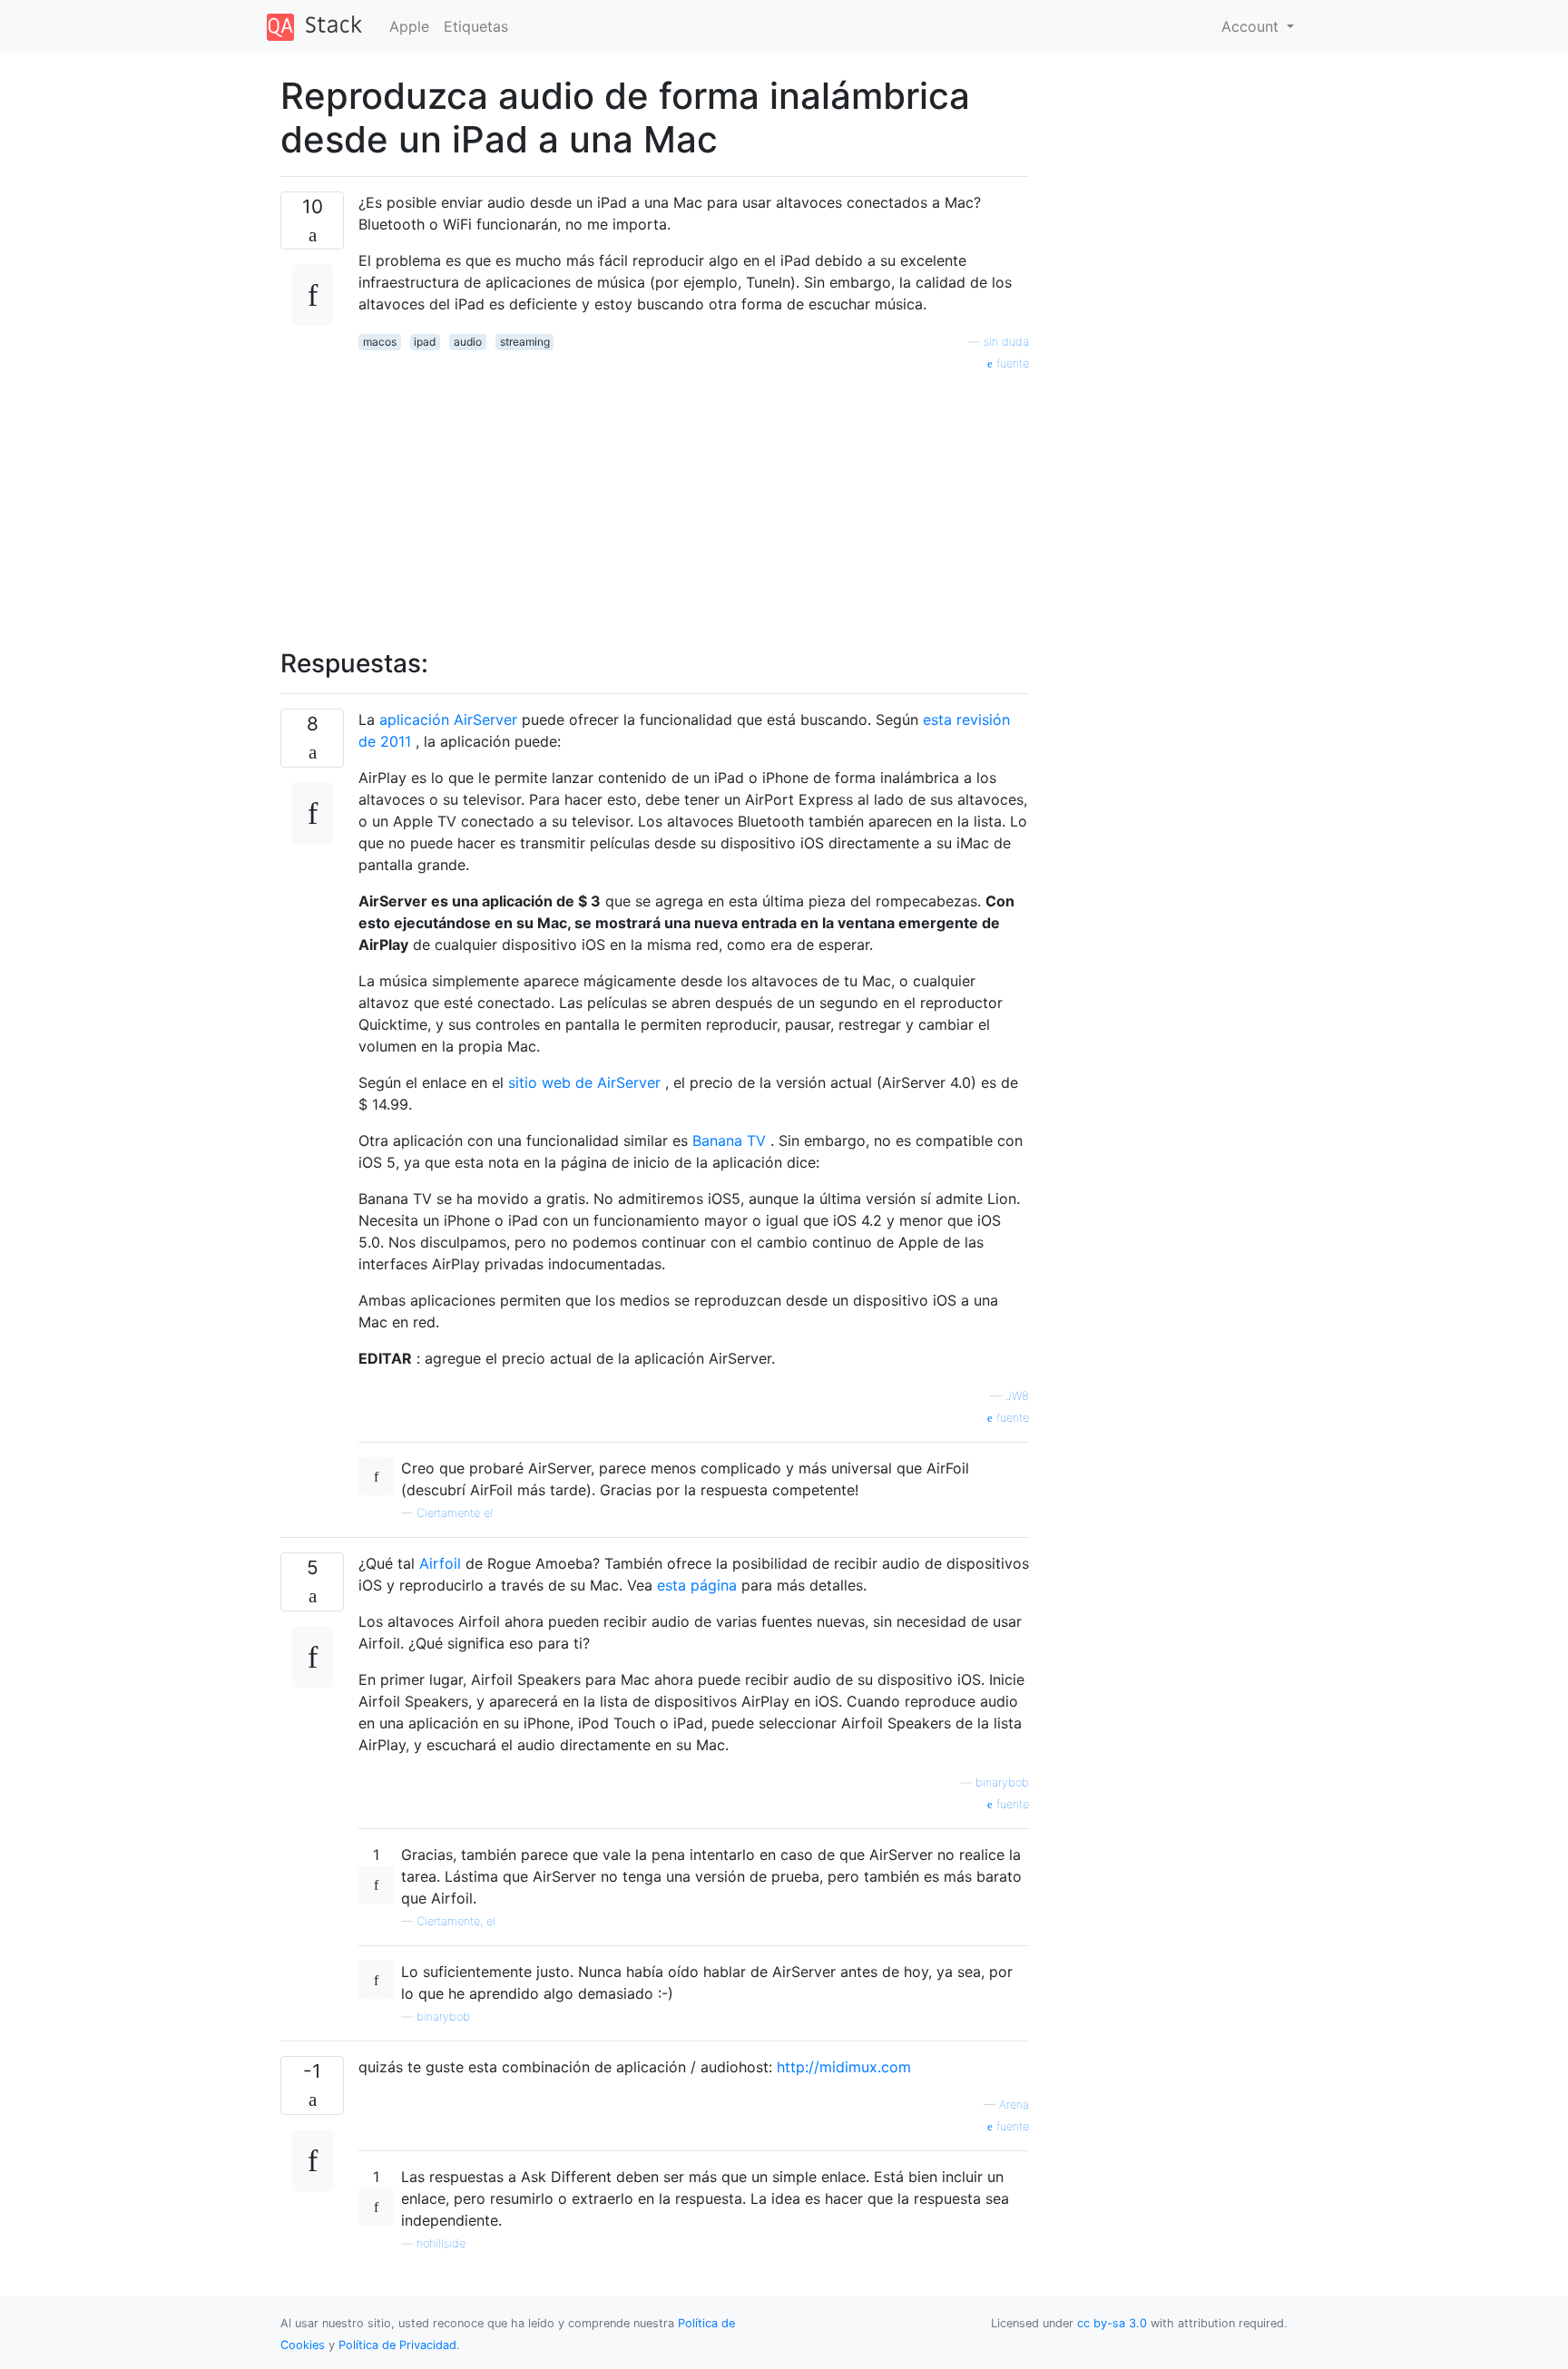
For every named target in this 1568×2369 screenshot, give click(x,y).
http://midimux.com (844, 2067)
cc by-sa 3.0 (1112, 2323)
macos (380, 342)
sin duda (1006, 342)
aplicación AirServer (448, 720)
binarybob (1002, 1782)
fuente (1011, 363)
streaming (525, 342)
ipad (425, 342)
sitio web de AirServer (584, 1082)
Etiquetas (476, 26)
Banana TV (729, 1140)
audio (468, 342)
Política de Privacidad (397, 2345)
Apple (409, 26)
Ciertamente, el (456, 1921)
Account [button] (1252, 26)
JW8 (1017, 1396)
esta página (697, 1585)
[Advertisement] (694, 500)
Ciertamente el (455, 1513)
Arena (1014, 2105)
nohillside (441, 2243)
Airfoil (440, 1563)
